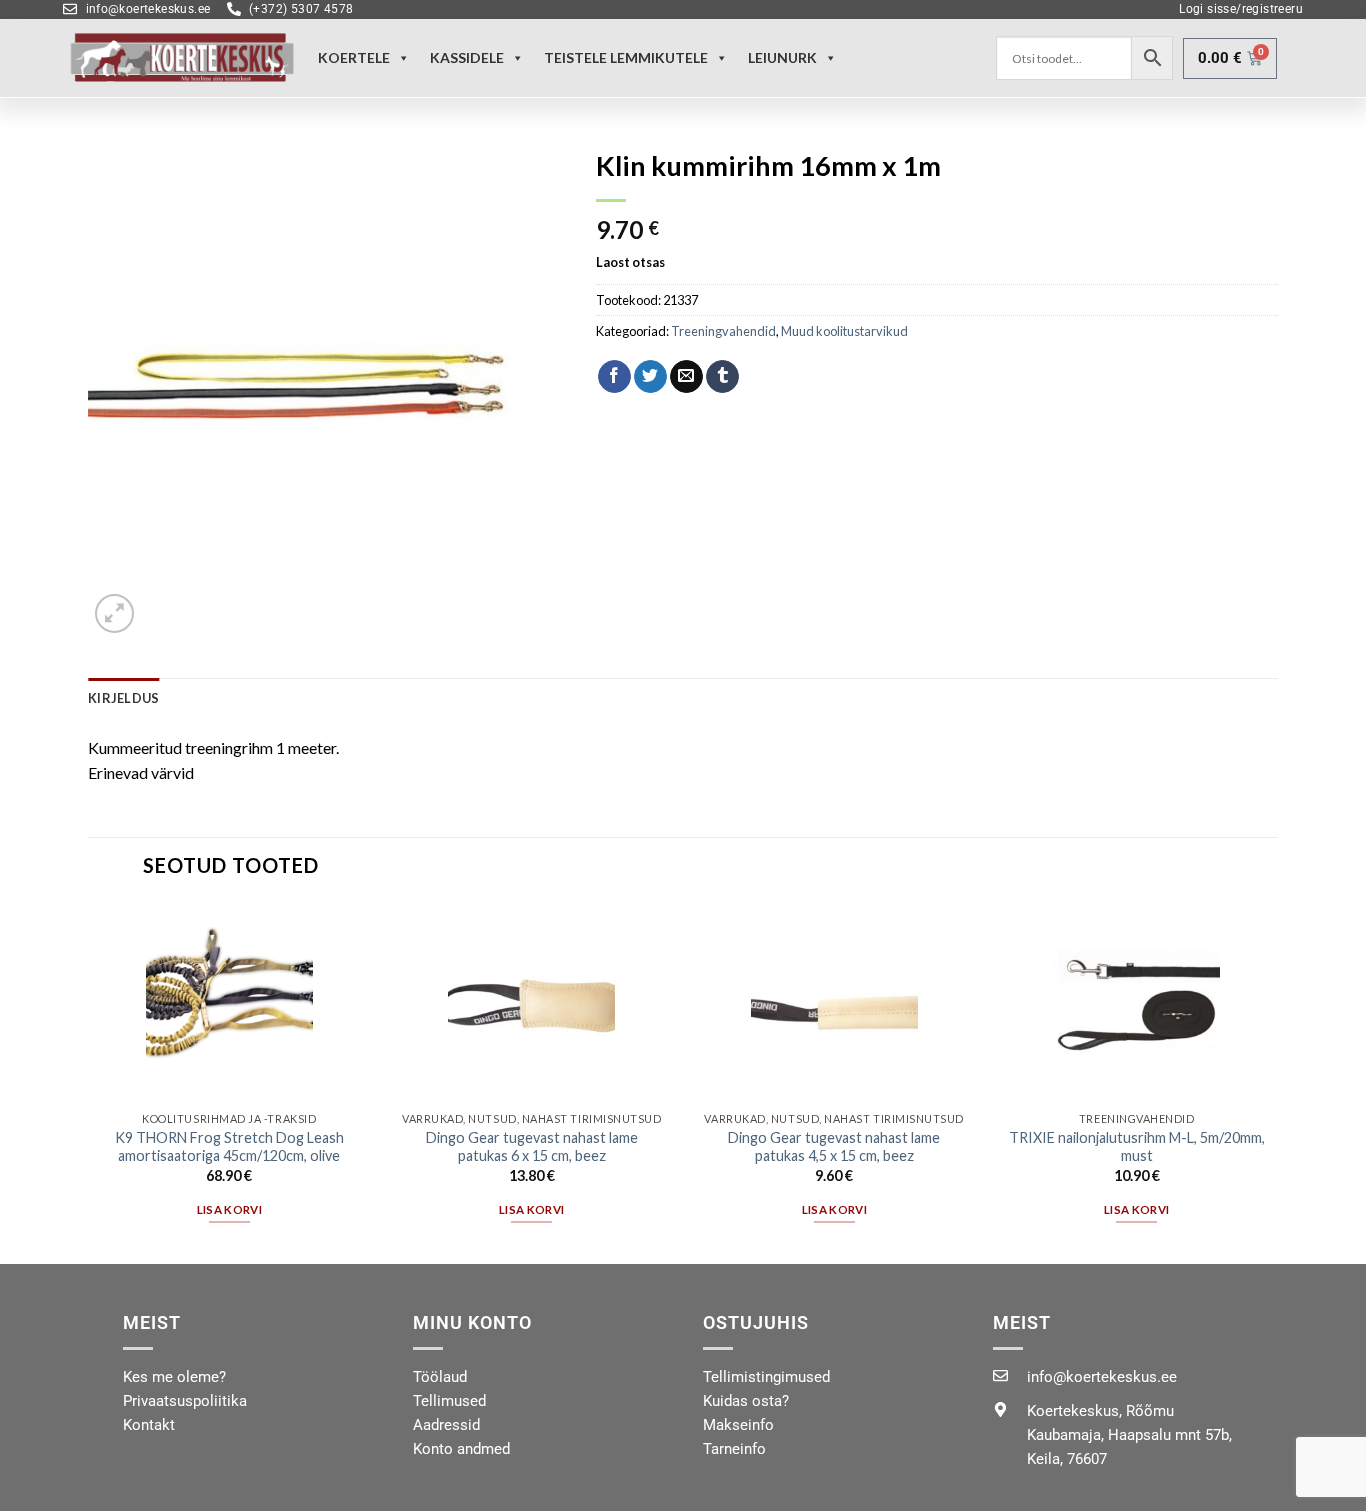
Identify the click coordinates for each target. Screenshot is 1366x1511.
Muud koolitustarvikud (844, 331)
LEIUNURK (782, 57)
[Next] (1277, 1081)
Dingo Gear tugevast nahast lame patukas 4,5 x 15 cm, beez (834, 1147)
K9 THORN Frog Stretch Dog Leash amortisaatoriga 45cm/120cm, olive (229, 1147)
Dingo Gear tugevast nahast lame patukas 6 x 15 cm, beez (532, 1147)
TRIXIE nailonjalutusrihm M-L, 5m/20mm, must (1137, 1147)
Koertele (354, 57)
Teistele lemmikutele (626, 57)
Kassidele (467, 57)
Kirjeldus (123, 698)
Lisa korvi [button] (229, 1209)
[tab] (123, 698)
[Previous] (89, 1081)
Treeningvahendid (723, 331)
